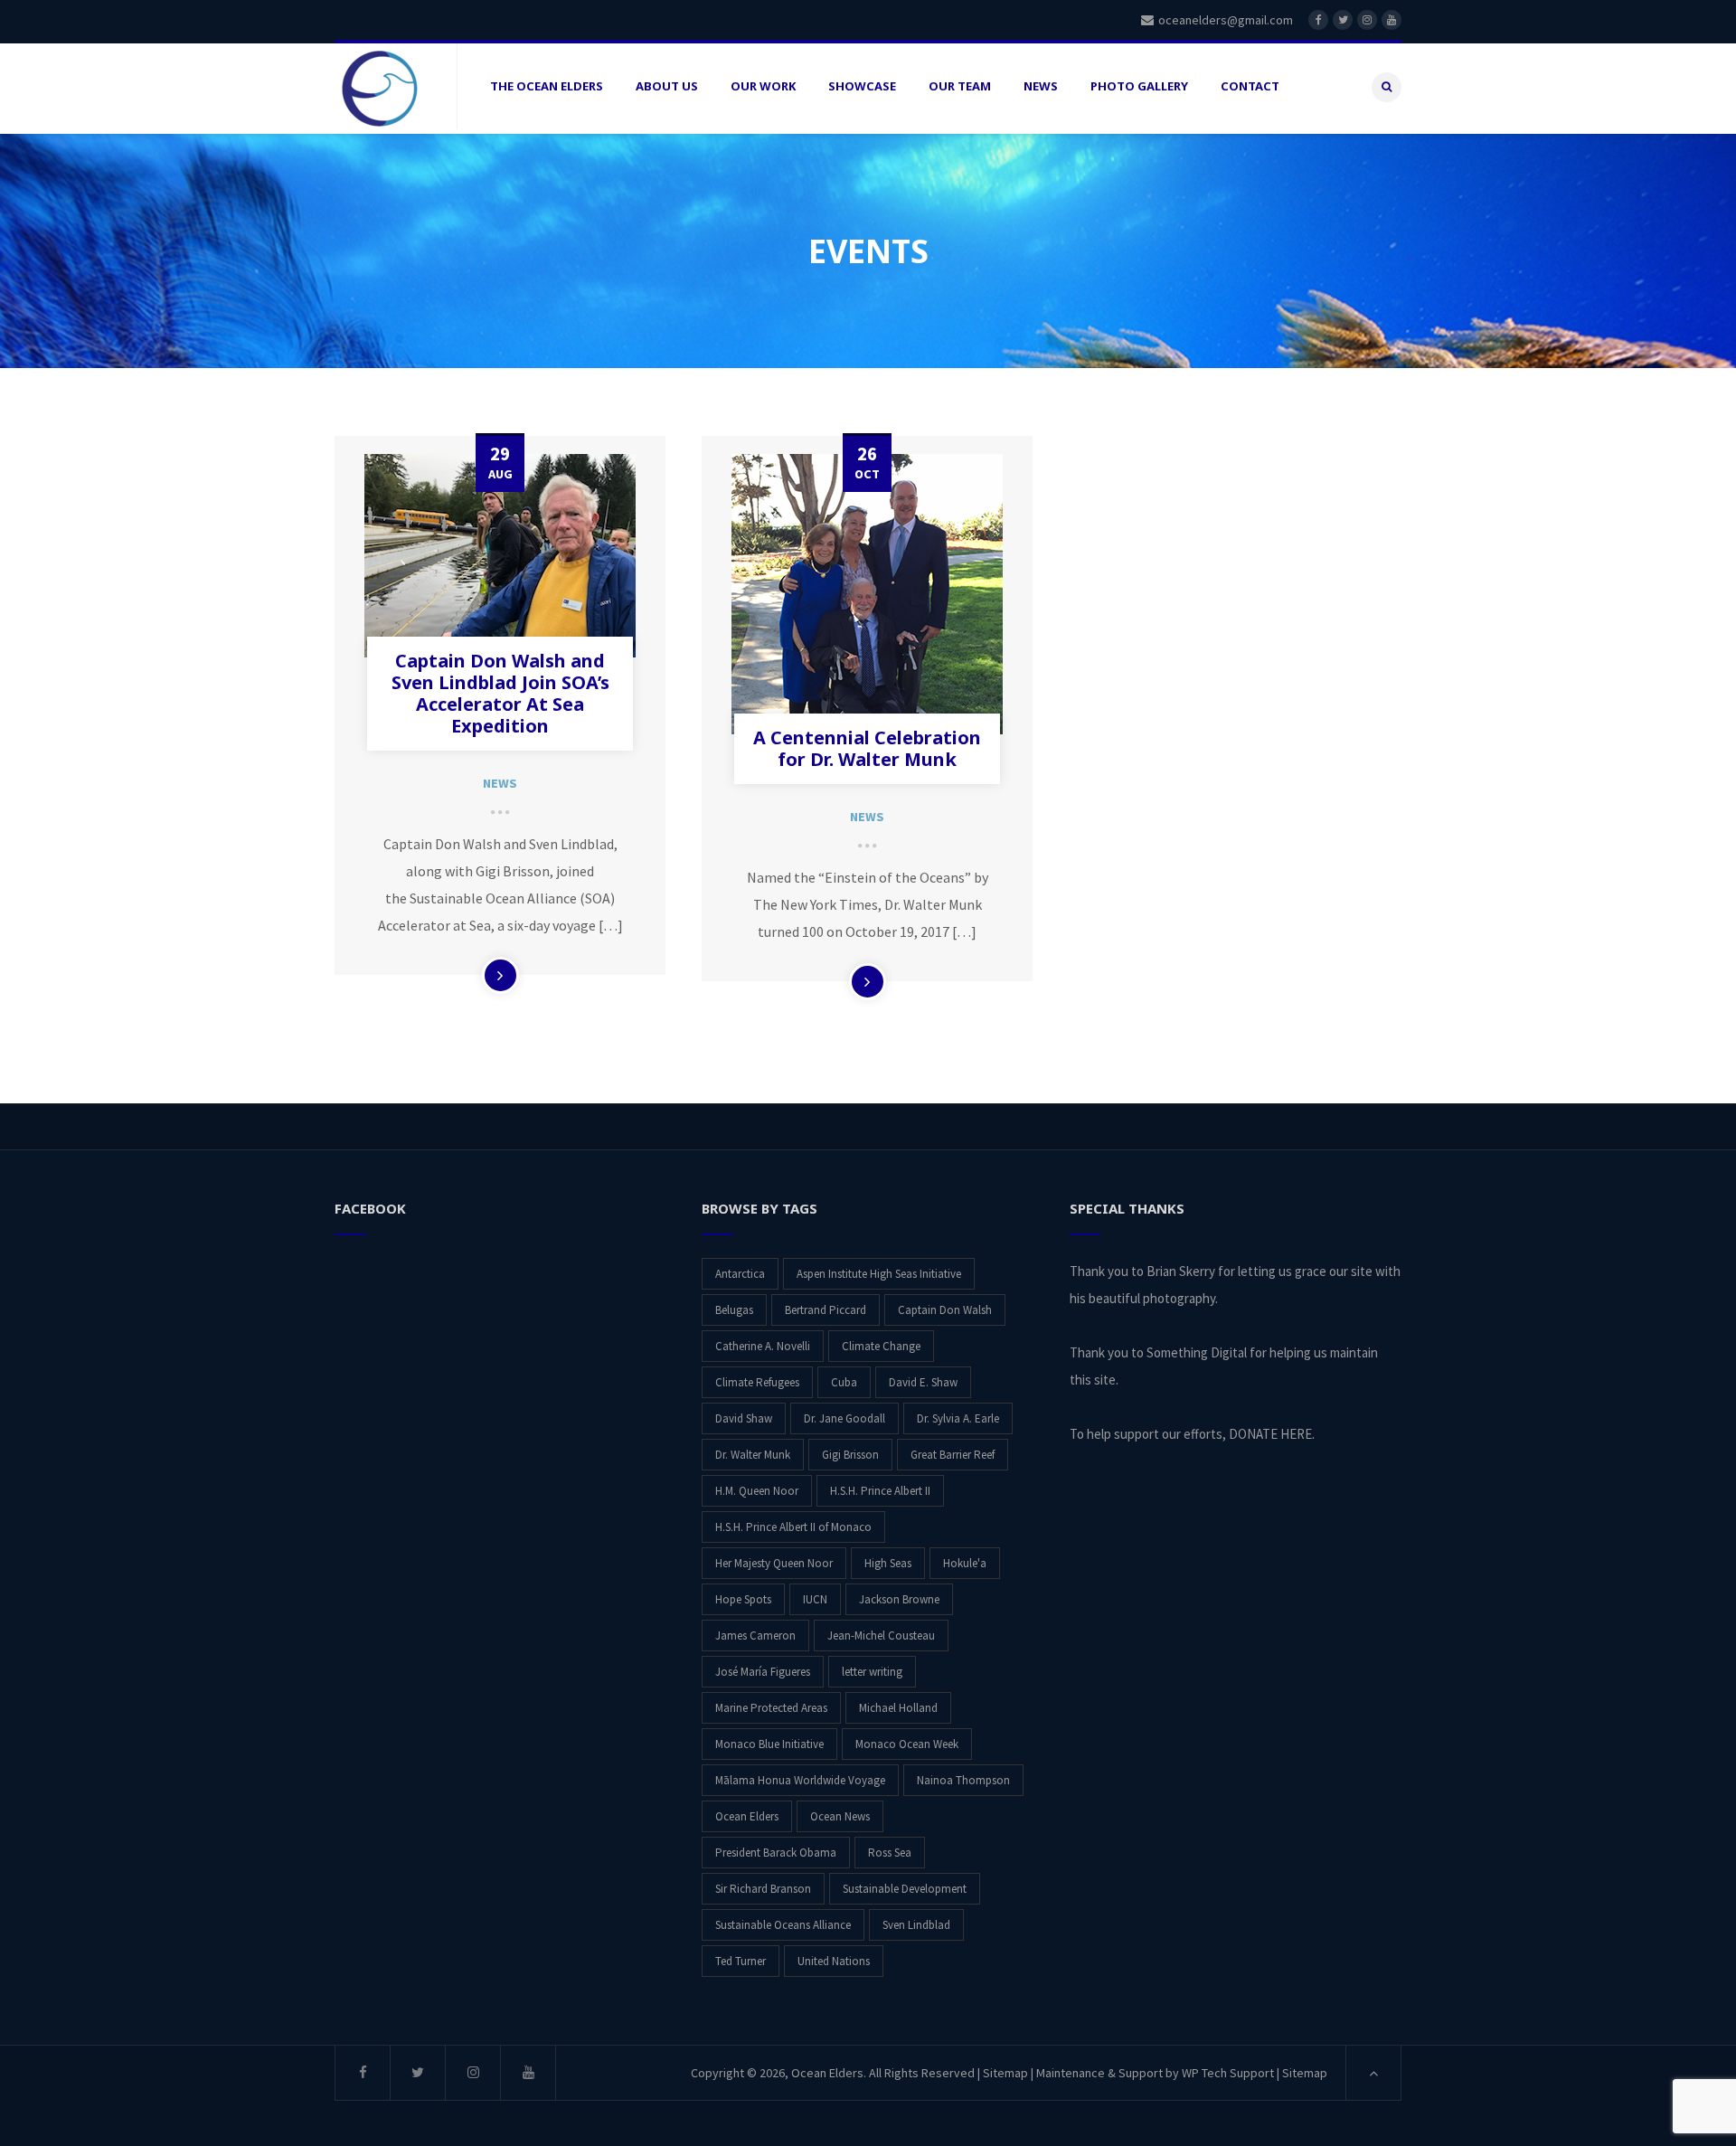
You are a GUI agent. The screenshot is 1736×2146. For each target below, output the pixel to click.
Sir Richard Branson (763, 1889)
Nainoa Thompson (963, 1780)
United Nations (834, 1961)
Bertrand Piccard (826, 1310)
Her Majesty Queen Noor (774, 1563)
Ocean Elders (747, 1816)
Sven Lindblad (916, 1925)
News (500, 783)
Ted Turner (741, 1961)
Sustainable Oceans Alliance (783, 1925)
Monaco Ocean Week (907, 1744)
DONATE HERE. (1272, 1434)
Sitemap (1005, 2073)
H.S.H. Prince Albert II (880, 1491)
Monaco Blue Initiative (769, 1744)
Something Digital (1197, 1352)
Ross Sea (890, 1853)
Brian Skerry (1181, 1271)
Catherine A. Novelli (763, 1346)
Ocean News (840, 1816)
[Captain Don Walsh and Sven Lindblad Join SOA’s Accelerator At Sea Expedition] (500, 556)
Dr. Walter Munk (753, 1455)
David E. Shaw (923, 1382)
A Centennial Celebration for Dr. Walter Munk (867, 748)
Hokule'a (965, 1563)
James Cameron (755, 1635)
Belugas (734, 1310)
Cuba (844, 1382)
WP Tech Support (1228, 2073)
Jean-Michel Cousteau (881, 1635)
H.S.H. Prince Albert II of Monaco (793, 1527)
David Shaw (744, 1418)
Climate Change (881, 1346)
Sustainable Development (905, 1889)
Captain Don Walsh (945, 1310)
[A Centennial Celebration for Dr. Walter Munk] (867, 594)
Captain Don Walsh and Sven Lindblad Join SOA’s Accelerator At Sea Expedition (500, 693)
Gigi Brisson (850, 1455)
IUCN (815, 1599)
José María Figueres (763, 1672)
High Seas (888, 1563)
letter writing (872, 1672)
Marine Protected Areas (771, 1708)
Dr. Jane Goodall (844, 1418)
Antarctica (740, 1274)
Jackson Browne (899, 1599)
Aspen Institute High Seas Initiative (879, 1274)
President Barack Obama (776, 1853)
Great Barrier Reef (953, 1455)
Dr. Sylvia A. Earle (958, 1418)
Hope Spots (743, 1599)
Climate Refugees (757, 1382)
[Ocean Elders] (380, 89)
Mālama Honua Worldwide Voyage (800, 1780)
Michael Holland (898, 1708)
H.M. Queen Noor (757, 1491)
